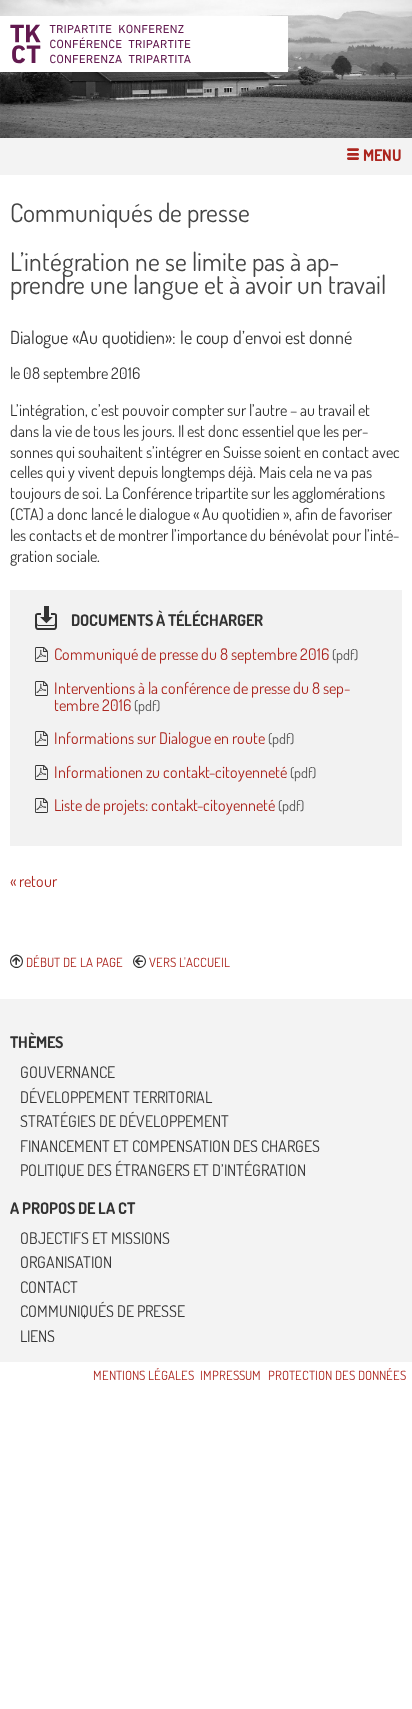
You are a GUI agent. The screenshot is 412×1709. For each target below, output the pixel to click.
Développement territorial (116, 1097)
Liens (37, 1336)
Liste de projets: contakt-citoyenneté (166, 805)
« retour (33, 881)
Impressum (230, 1375)
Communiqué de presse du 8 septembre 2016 (193, 654)
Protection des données (337, 1375)
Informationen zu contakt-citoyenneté (172, 772)
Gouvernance (67, 1072)
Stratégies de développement (124, 1121)
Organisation (66, 1262)
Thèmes (36, 1042)
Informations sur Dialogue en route (161, 738)
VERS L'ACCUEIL (189, 962)
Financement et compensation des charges (170, 1146)
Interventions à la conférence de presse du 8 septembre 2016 (202, 696)
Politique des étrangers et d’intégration (163, 1170)
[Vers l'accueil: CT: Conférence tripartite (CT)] (149, 44)
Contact (49, 1287)
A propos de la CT (72, 1208)
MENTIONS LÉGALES (143, 1375)
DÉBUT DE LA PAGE (74, 962)
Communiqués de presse (102, 1311)
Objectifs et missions (95, 1238)
